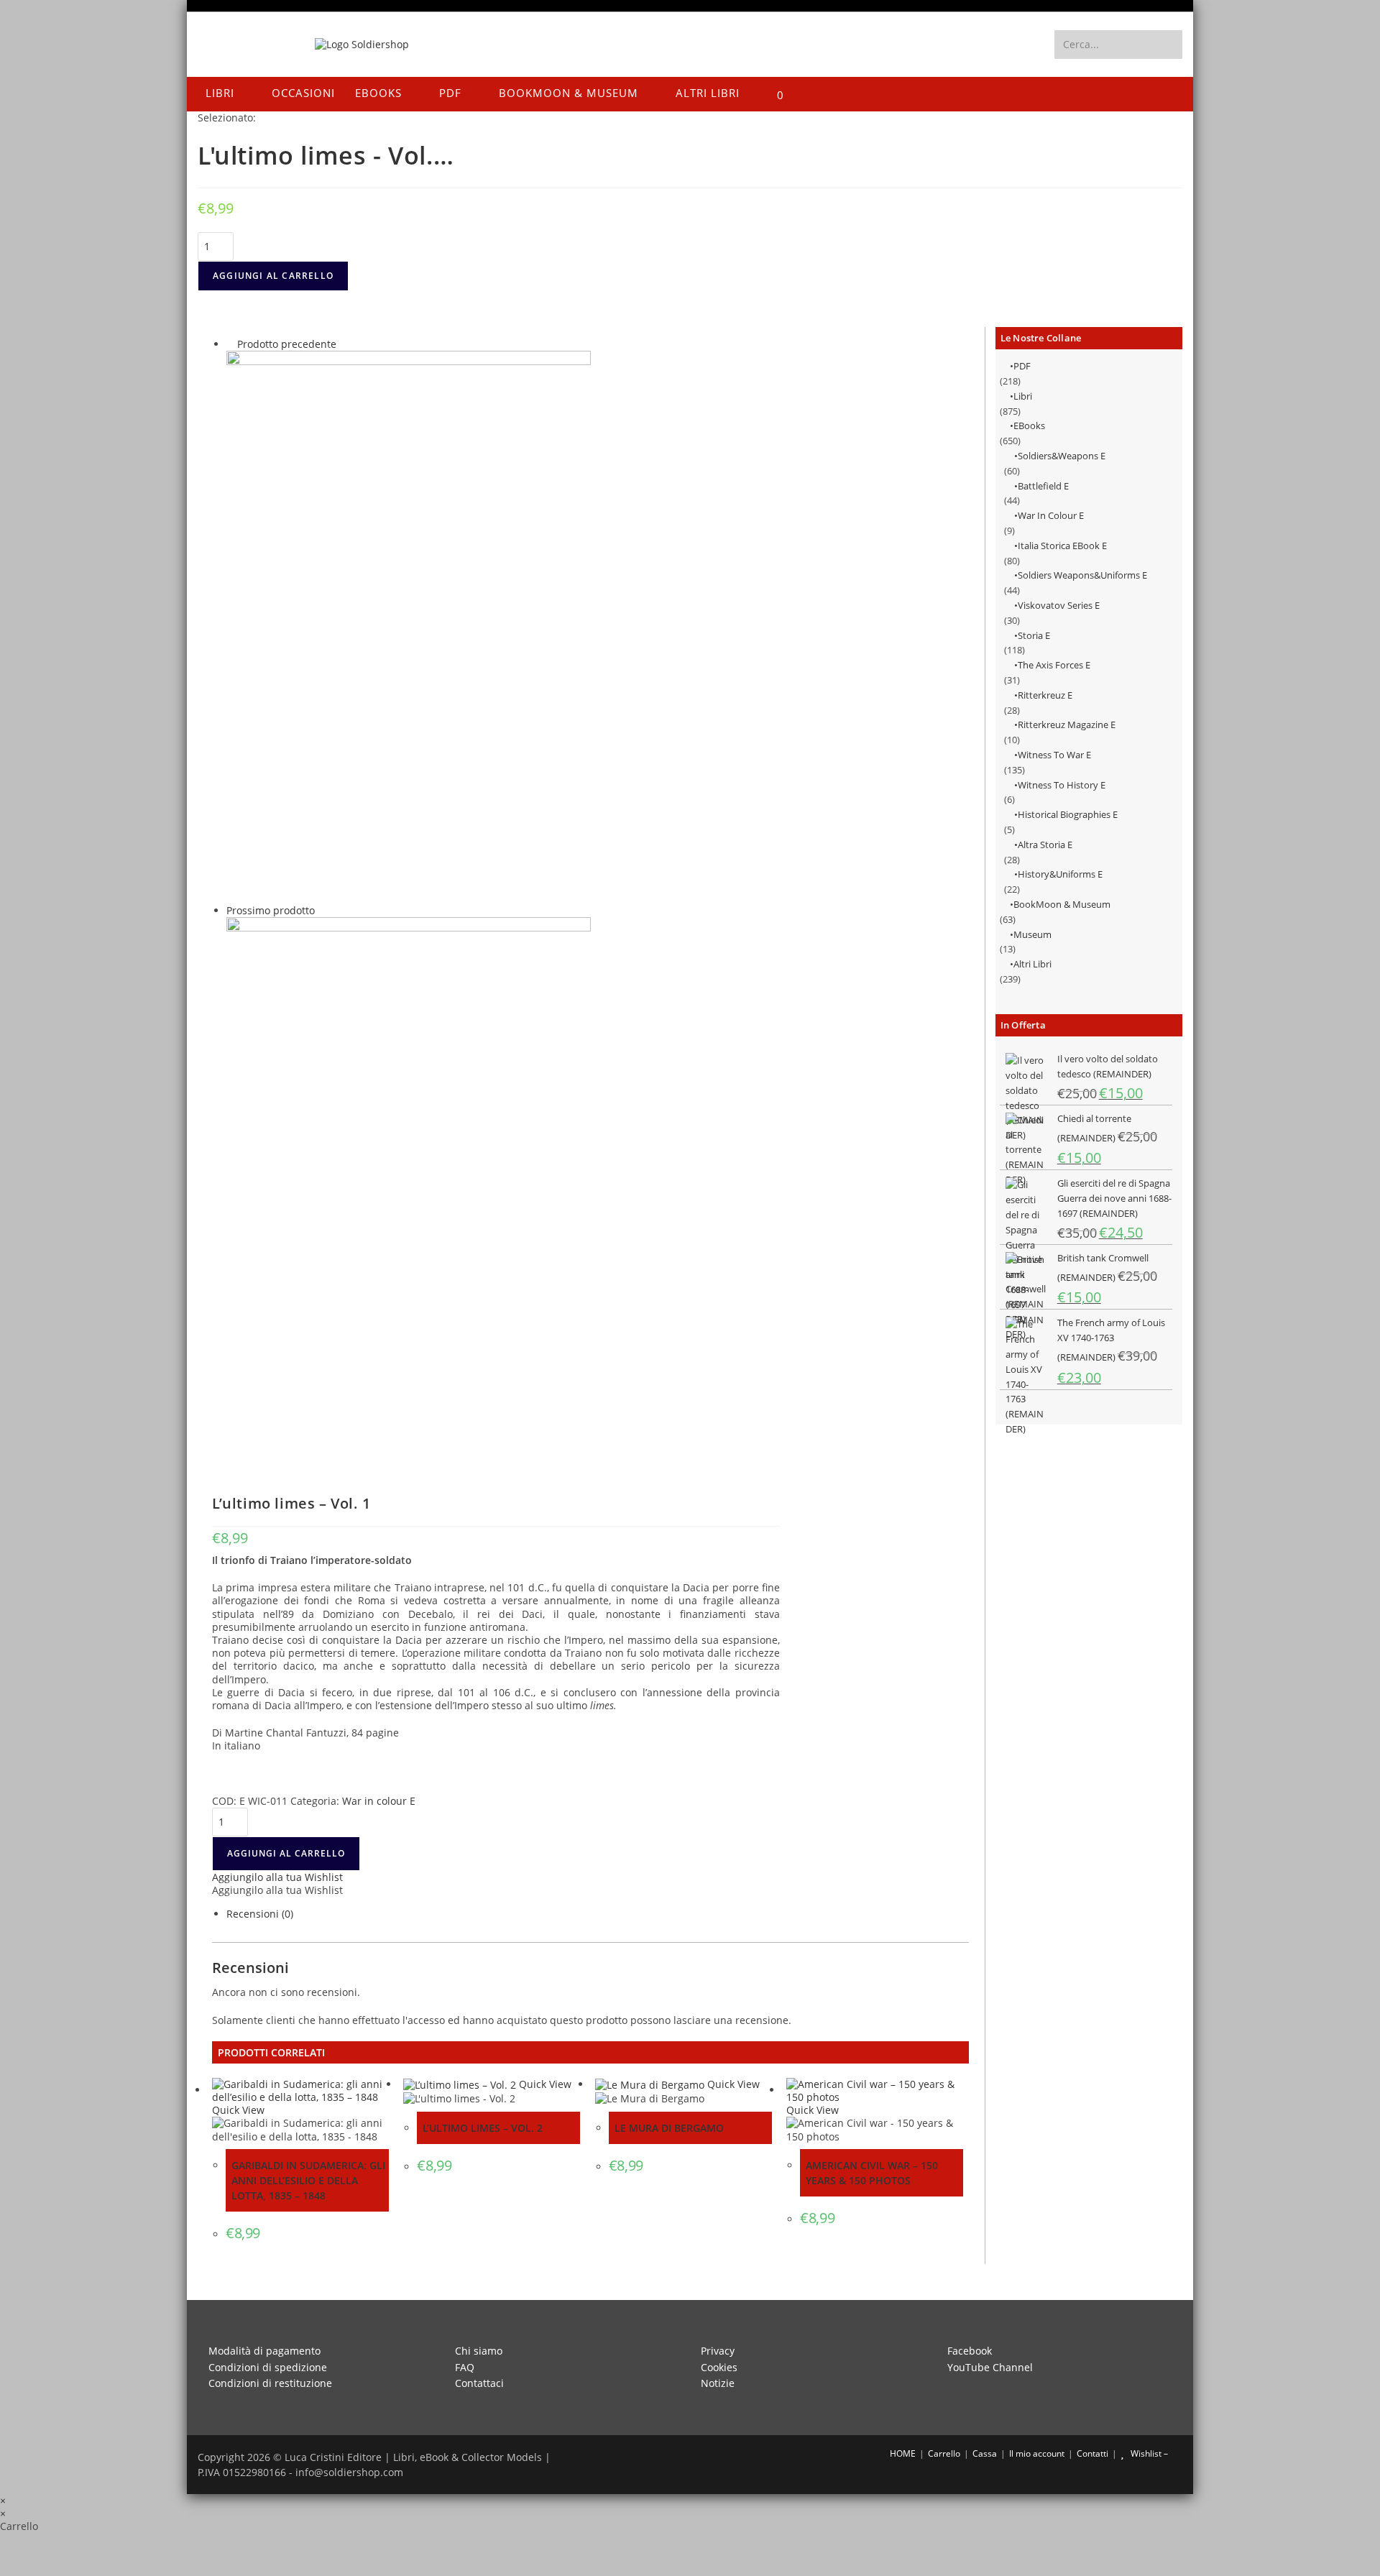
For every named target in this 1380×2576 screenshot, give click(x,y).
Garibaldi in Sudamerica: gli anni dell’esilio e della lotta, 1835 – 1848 (308, 2180)
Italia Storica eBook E (1062, 546)
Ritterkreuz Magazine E (1067, 724)
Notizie (718, 2383)
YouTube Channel (990, 2367)
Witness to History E (1062, 785)
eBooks (1029, 425)
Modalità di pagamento (264, 2351)
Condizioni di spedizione (268, 2367)
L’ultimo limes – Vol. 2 (483, 2128)
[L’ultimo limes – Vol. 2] (409, 1193)
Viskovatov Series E (1059, 605)
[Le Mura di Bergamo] (409, 626)
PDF (1022, 366)
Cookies (719, 2367)
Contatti (1092, 2453)
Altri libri (1032, 964)
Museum (1032, 934)
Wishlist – (1148, 2453)
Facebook (970, 2351)
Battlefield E (1043, 486)
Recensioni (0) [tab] (260, 1914)
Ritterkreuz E (1045, 695)
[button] (277, 1877)
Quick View (238, 2110)
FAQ (465, 2367)
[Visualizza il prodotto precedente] (230, 344)
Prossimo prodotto (271, 910)
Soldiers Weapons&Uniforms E (1082, 575)
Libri (1023, 396)
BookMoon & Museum (1062, 904)
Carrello (944, 2453)
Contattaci (479, 2383)
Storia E (1034, 635)
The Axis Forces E (1054, 665)
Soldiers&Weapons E (1062, 456)
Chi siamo (479, 2351)
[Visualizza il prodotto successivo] (322, 910)
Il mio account (1037, 2453)
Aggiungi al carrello (273, 276)
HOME (902, 2453)
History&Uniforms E (1060, 874)
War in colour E (1051, 515)
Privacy (718, 2351)
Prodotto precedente (287, 344)
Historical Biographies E (1068, 814)
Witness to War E (1054, 755)
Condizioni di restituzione (270, 2383)
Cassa (985, 2453)
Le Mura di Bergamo (669, 2128)
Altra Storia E (1045, 845)
